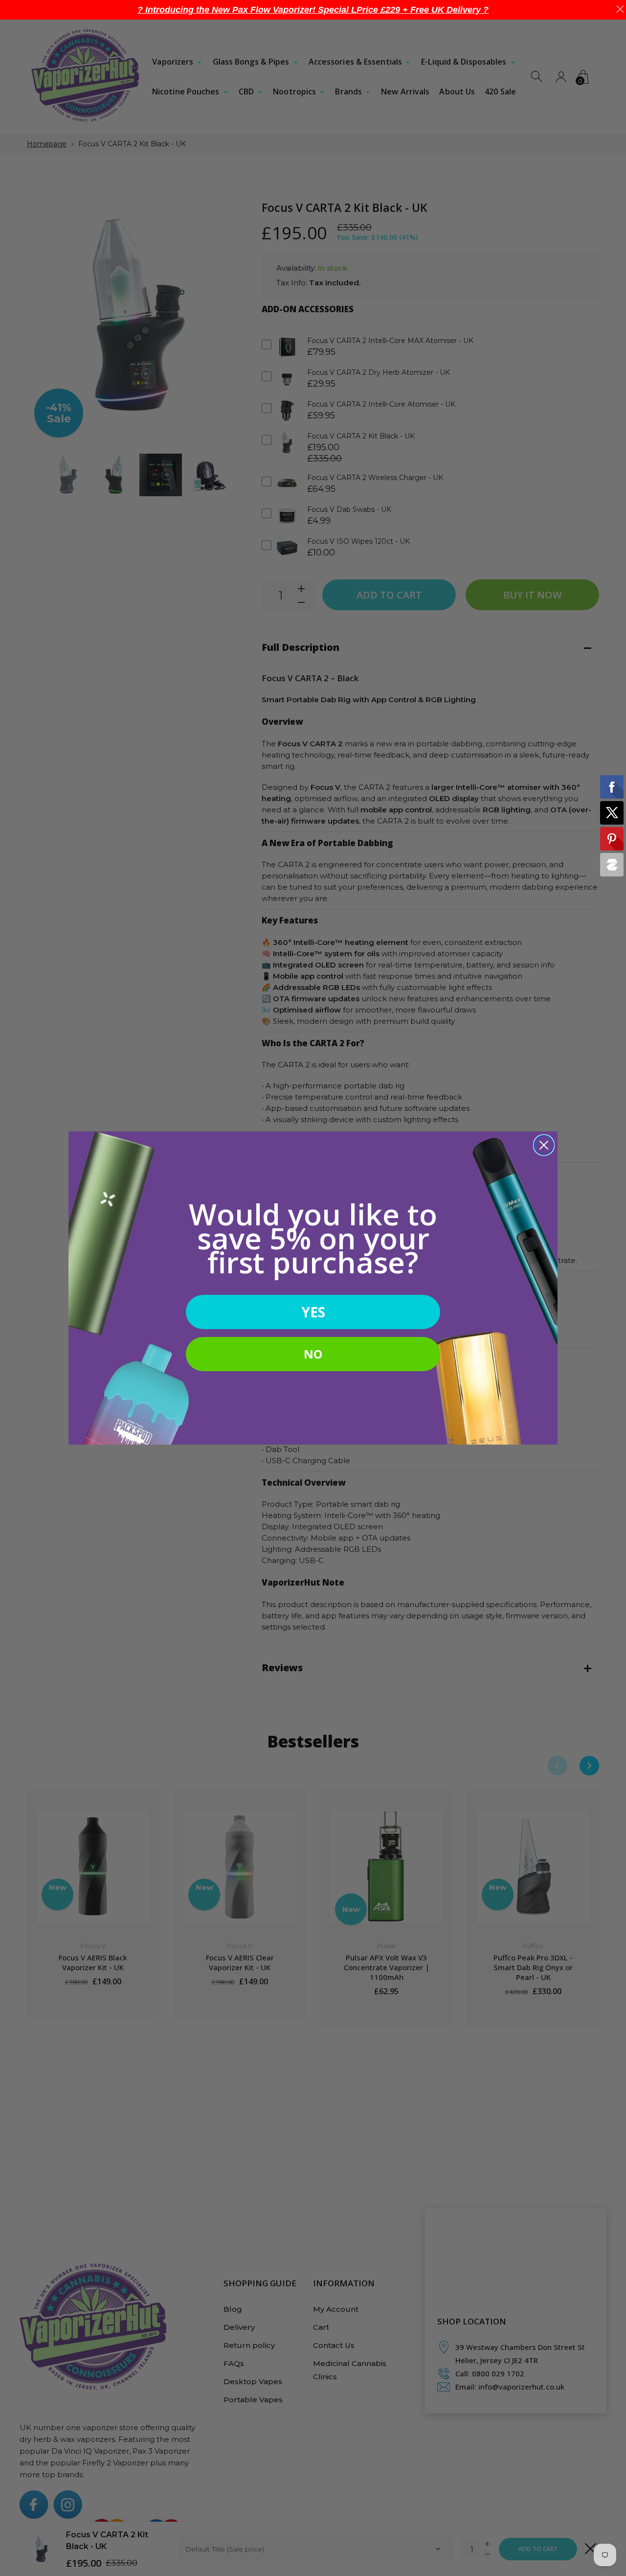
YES (313, 1312)
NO (313, 1354)
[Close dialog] (544, 1145)
